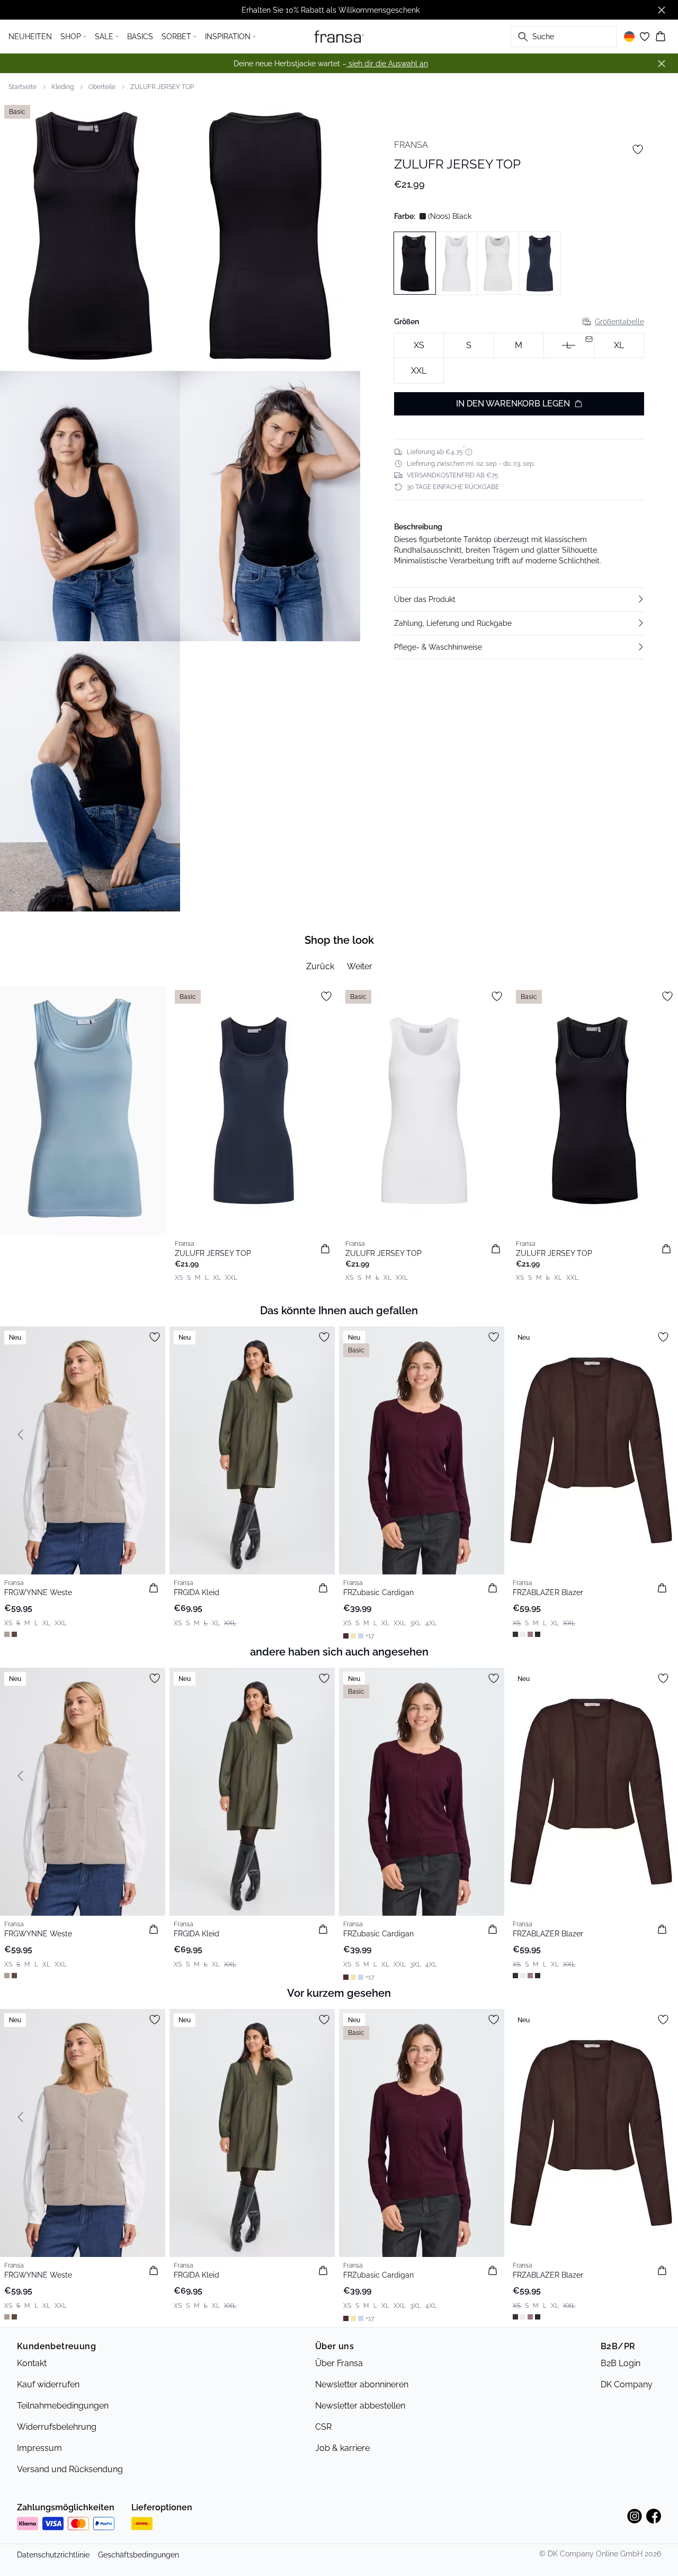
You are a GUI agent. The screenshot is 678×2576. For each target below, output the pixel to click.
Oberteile (102, 87)
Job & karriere (342, 2448)
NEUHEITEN (30, 37)
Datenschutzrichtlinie (53, 2555)
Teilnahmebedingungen (63, 2406)
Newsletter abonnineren (362, 2384)
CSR (323, 2427)
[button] (519, 599)
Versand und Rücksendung (70, 2469)
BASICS (140, 37)
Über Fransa (339, 2363)
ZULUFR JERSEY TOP (162, 87)
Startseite (23, 87)
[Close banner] (662, 10)
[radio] (419, 346)
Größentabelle (619, 322)
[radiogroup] (519, 358)
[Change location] (629, 37)
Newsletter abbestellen (360, 2406)
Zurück (320, 966)
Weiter (360, 966)
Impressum (39, 2448)
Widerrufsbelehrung (57, 2427)
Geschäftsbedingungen (139, 2555)
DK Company (627, 2384)
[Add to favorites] (638, 149)
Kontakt (32, 2363)
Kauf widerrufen (48, 2384)
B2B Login (621, 2363)
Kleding (63, 87)
